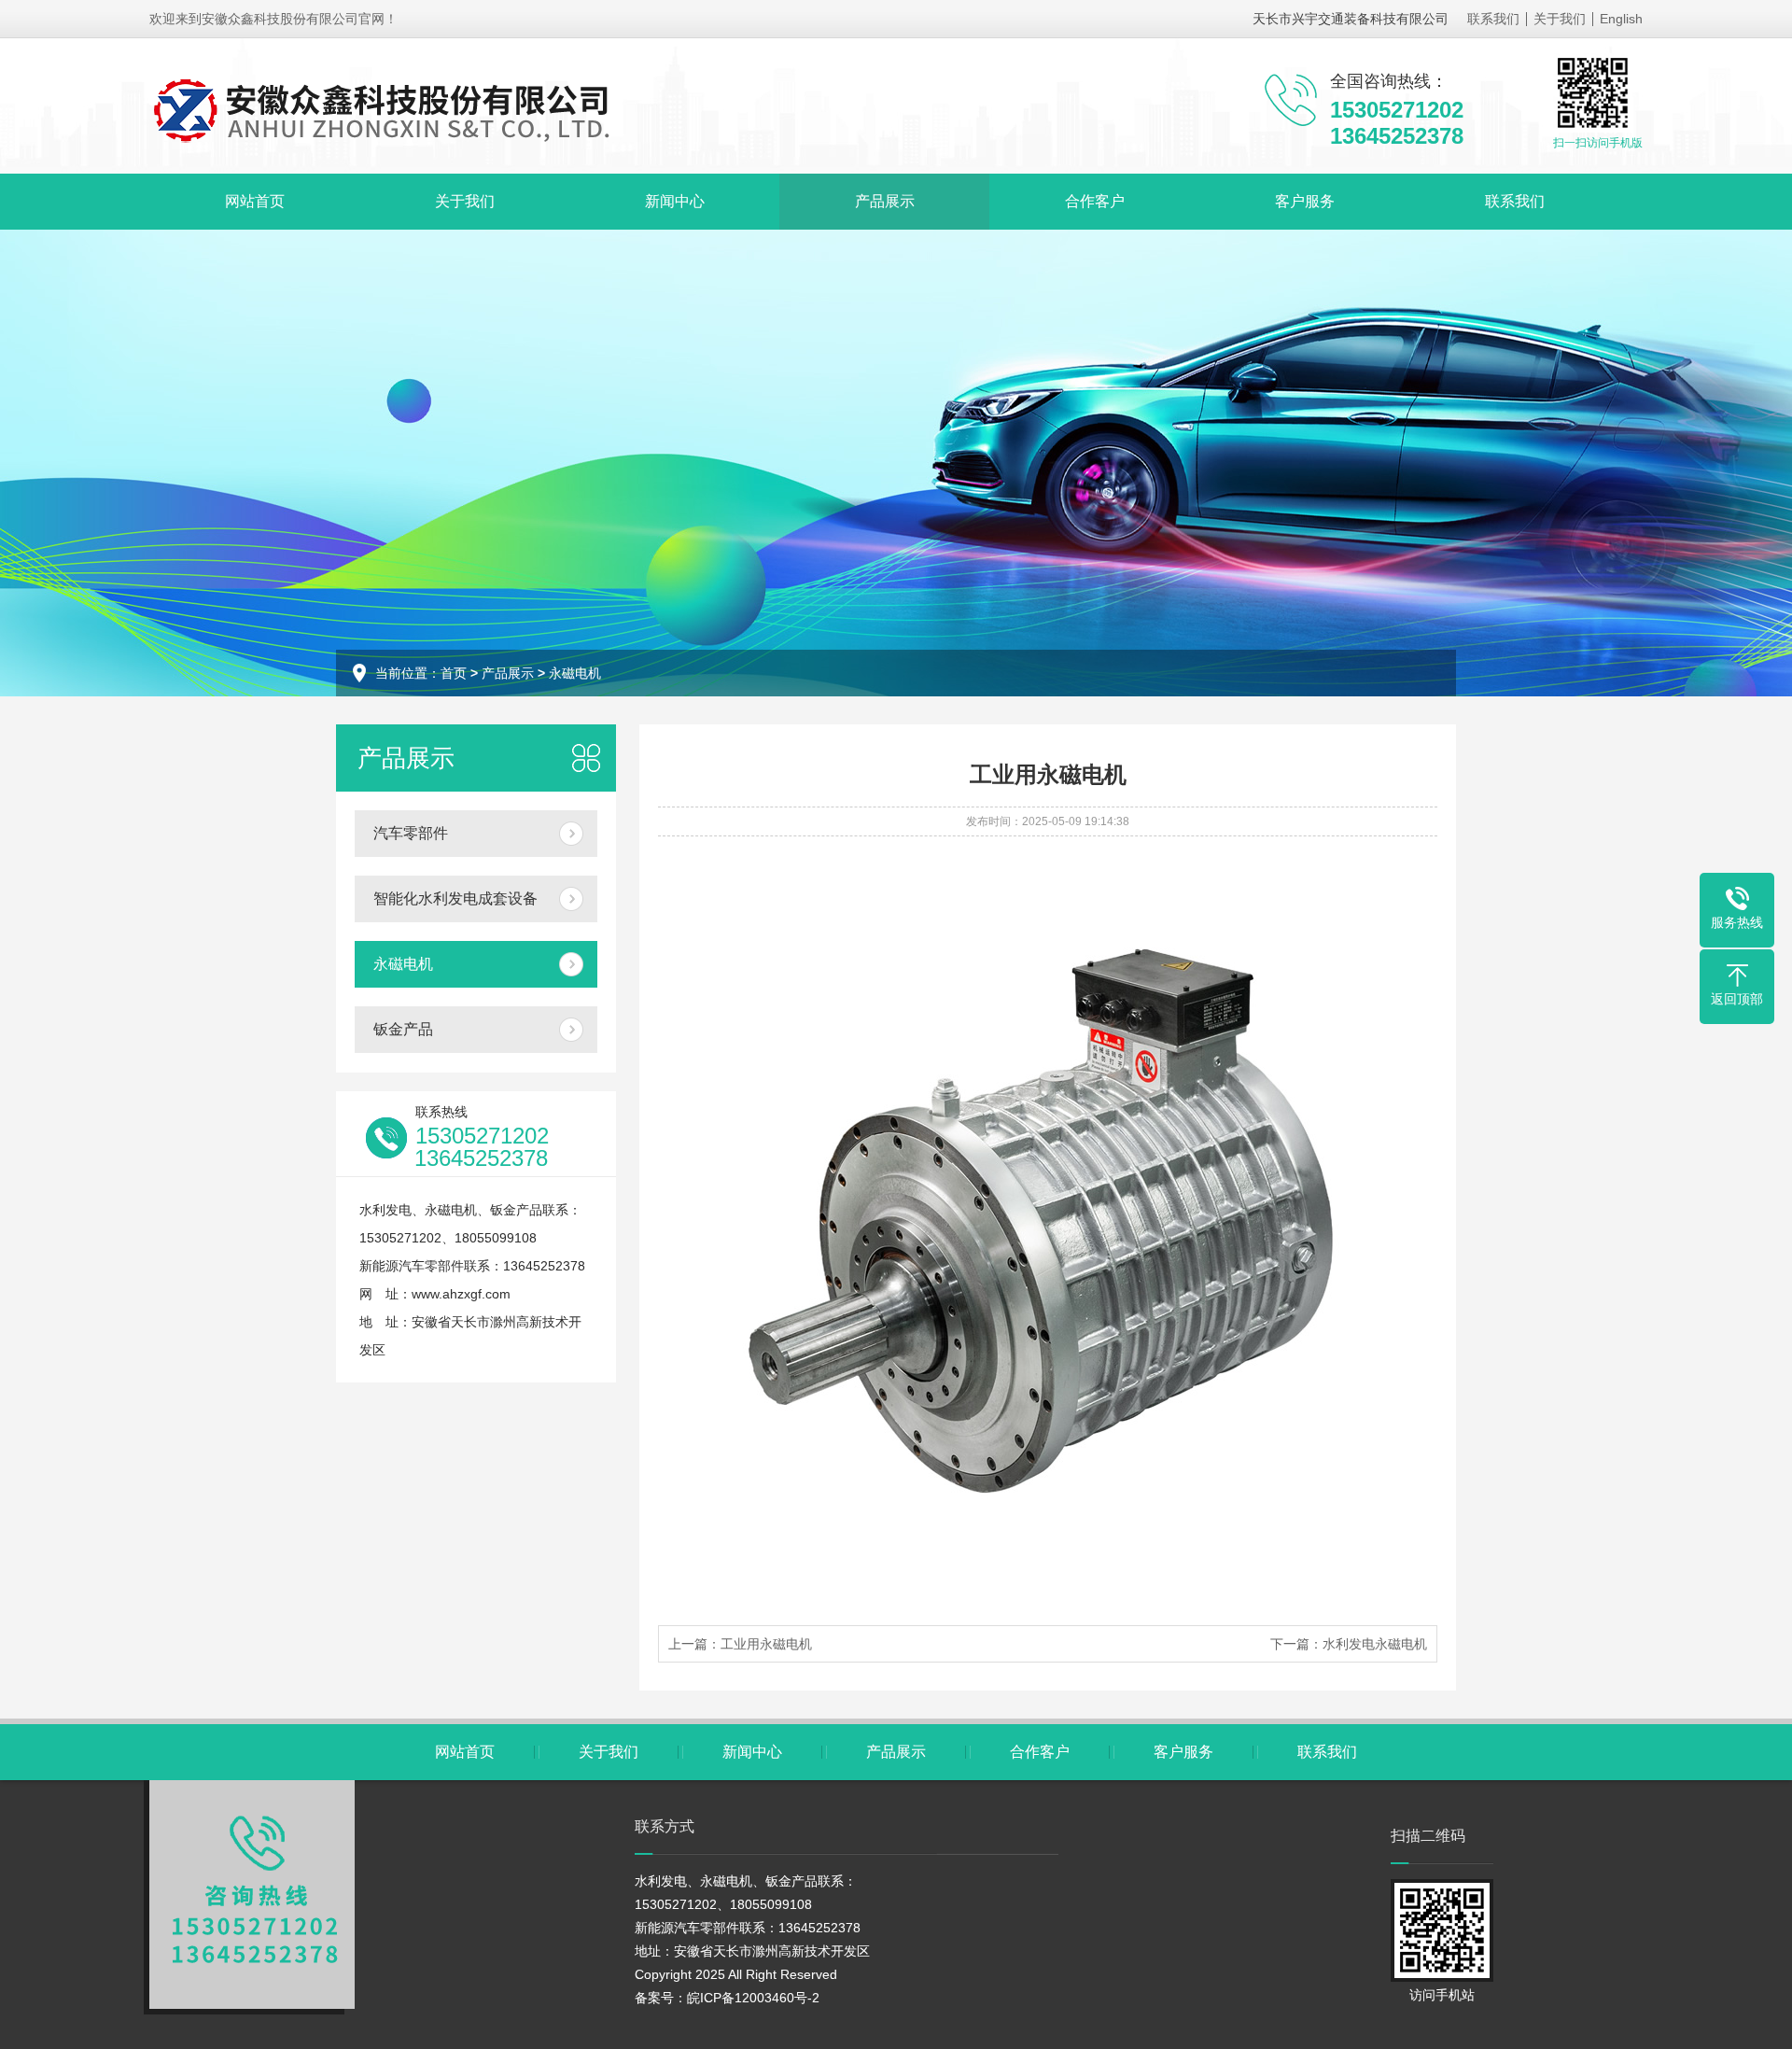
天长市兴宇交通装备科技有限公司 (1351, 19)
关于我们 (1560, 19)
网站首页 (255, 201)
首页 (454, 673)
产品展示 (885, 201)
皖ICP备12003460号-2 (753, 1998)
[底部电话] (252, 1895)
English (1621, 19)
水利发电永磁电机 (1375, 1644)
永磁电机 (575, 673)
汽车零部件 (411, 833)
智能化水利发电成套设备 (455, 898)
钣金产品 (403, 1029)
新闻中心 (675, 201)
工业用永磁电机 (766, 1644)
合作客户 (1095, 201)
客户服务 (1305, 201)
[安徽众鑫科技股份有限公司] (387, 110)
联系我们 (1493, 19)
